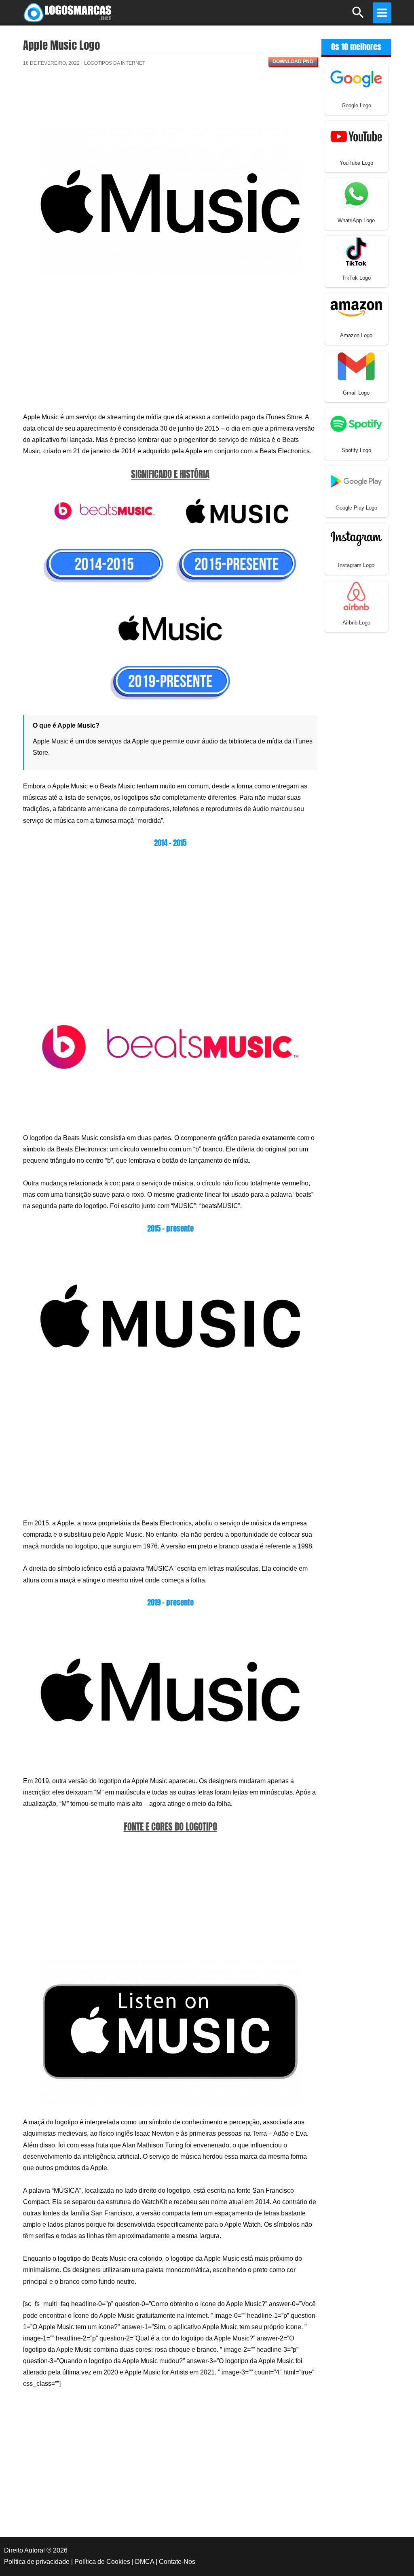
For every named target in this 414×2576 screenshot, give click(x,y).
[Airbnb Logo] (356, 596)
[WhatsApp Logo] (356, 193)
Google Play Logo (356, 508)
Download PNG (293, 62)
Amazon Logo (356, 335)
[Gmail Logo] (356, 366)
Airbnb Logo (356, 623)
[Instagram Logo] (356, 538)
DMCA (145, 2562)
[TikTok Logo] (356, 251)
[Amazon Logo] (356, 308)
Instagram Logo (356, 565)
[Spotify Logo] (356, 423)
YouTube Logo (356, 163)
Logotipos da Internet (115, 63)
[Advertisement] (170, 102)
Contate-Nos (177, 2562)
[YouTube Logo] (356, 136)
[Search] (358, 16)
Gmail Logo (356, 393)
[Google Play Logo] (356, 481)
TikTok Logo (356, 278)
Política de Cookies (102, 2562)
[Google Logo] (356, 78)
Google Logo (356, 105)
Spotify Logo (356, 450)
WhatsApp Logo (356, 220)
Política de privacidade (37, 2562)
